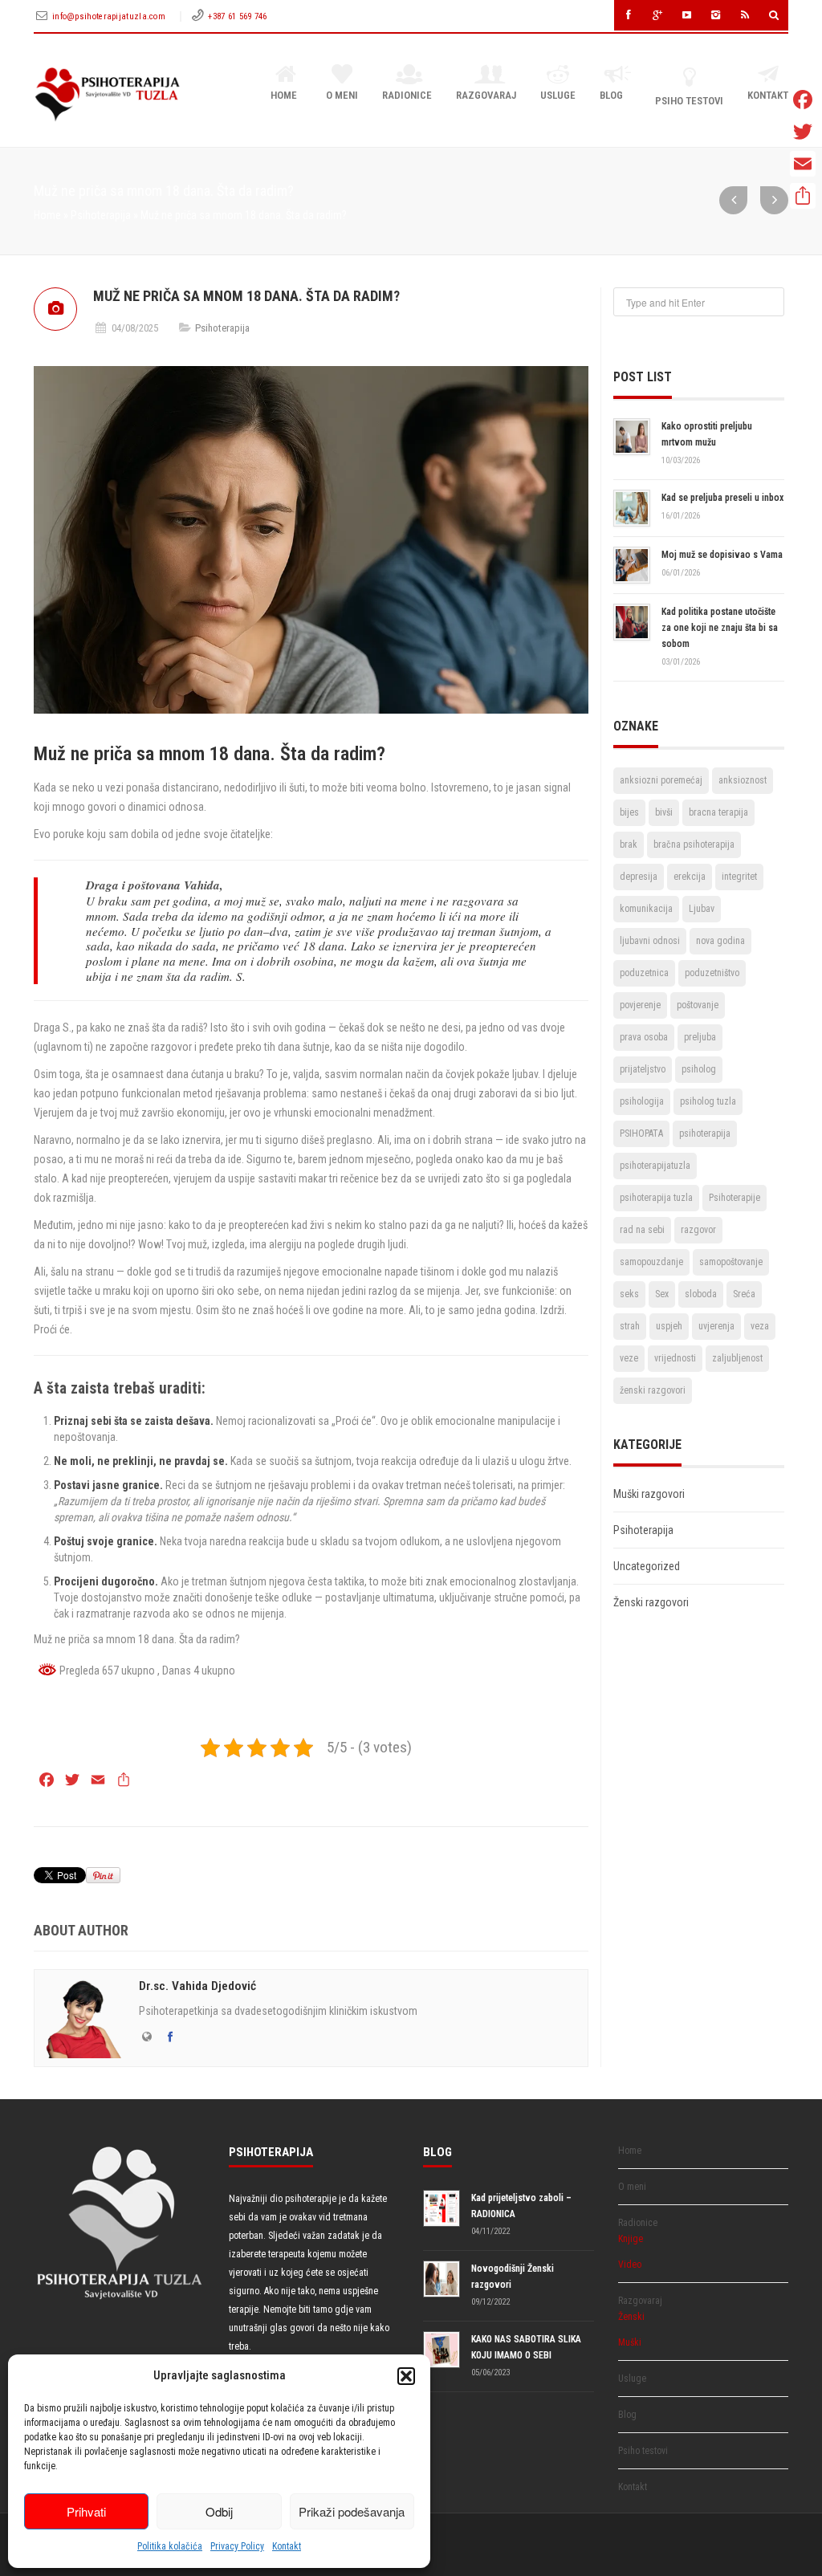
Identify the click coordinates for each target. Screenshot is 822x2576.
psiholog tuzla (708, 1101)
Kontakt (287, 2546)
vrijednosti (675, 1358)
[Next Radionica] (733, 200)
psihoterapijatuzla (655, 1166)
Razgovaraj (486, 95)
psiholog (699, 1069)
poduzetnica (644, 973)
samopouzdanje (651, 1262)
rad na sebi (642, 1230)
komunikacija (646, 909)
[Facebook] (803, 100)
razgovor (698, 1230)
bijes (629, 812)
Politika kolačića (170, 2546)
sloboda (701, 1294)
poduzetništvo (712, 973)
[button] (406, 2376)
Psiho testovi (689, 101)
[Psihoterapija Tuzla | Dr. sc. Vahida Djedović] (107, 94)
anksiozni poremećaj (661, 780)
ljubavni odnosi (650, 941)
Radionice (407, 95)
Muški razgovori (649, 1494)
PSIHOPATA (641, 1133)
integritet (739, 877)
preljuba (700, 1037)
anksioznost (743, 780)
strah (630, 1326)
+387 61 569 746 (238, 16)
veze (629, 1358)
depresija (639, 877)
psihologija (642, 1101)
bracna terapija (718, 812)
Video (630, 2265)
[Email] (803, 164)
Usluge (558, 95)
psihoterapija (705, 1133)
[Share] (803, 196)
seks (629, 1294)
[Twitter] (803, 132)
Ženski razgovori (651, 1602)
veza (760, 1326)
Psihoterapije (735, 1198)
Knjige (631, 2239)
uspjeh (669, 1326)
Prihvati (86, 2511)
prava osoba (644, 1037)
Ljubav (702, 909)
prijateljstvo (643, 1069)
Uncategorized (647, 1566)
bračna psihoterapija (694, 844)
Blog (611, 95)
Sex (662, 1294)
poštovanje (698, 1005)
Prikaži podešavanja (352, 2511)
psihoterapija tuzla (656, 1198)
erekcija (690, 877)
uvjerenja (716, 1326)
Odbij (219, 2511)
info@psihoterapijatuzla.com (110, 16)
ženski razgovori (653, 1390)
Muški (630, 2342)
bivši (664, 812)
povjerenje (640, 1005)
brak (629, 844)
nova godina (720, 941)
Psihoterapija (101, 215)
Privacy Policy (237, 2546)
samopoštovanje (731, 1262)
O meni (342, 95)
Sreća (744, 1294)
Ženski (631, 2317)
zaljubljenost (737, 1358)
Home (284, 95)
